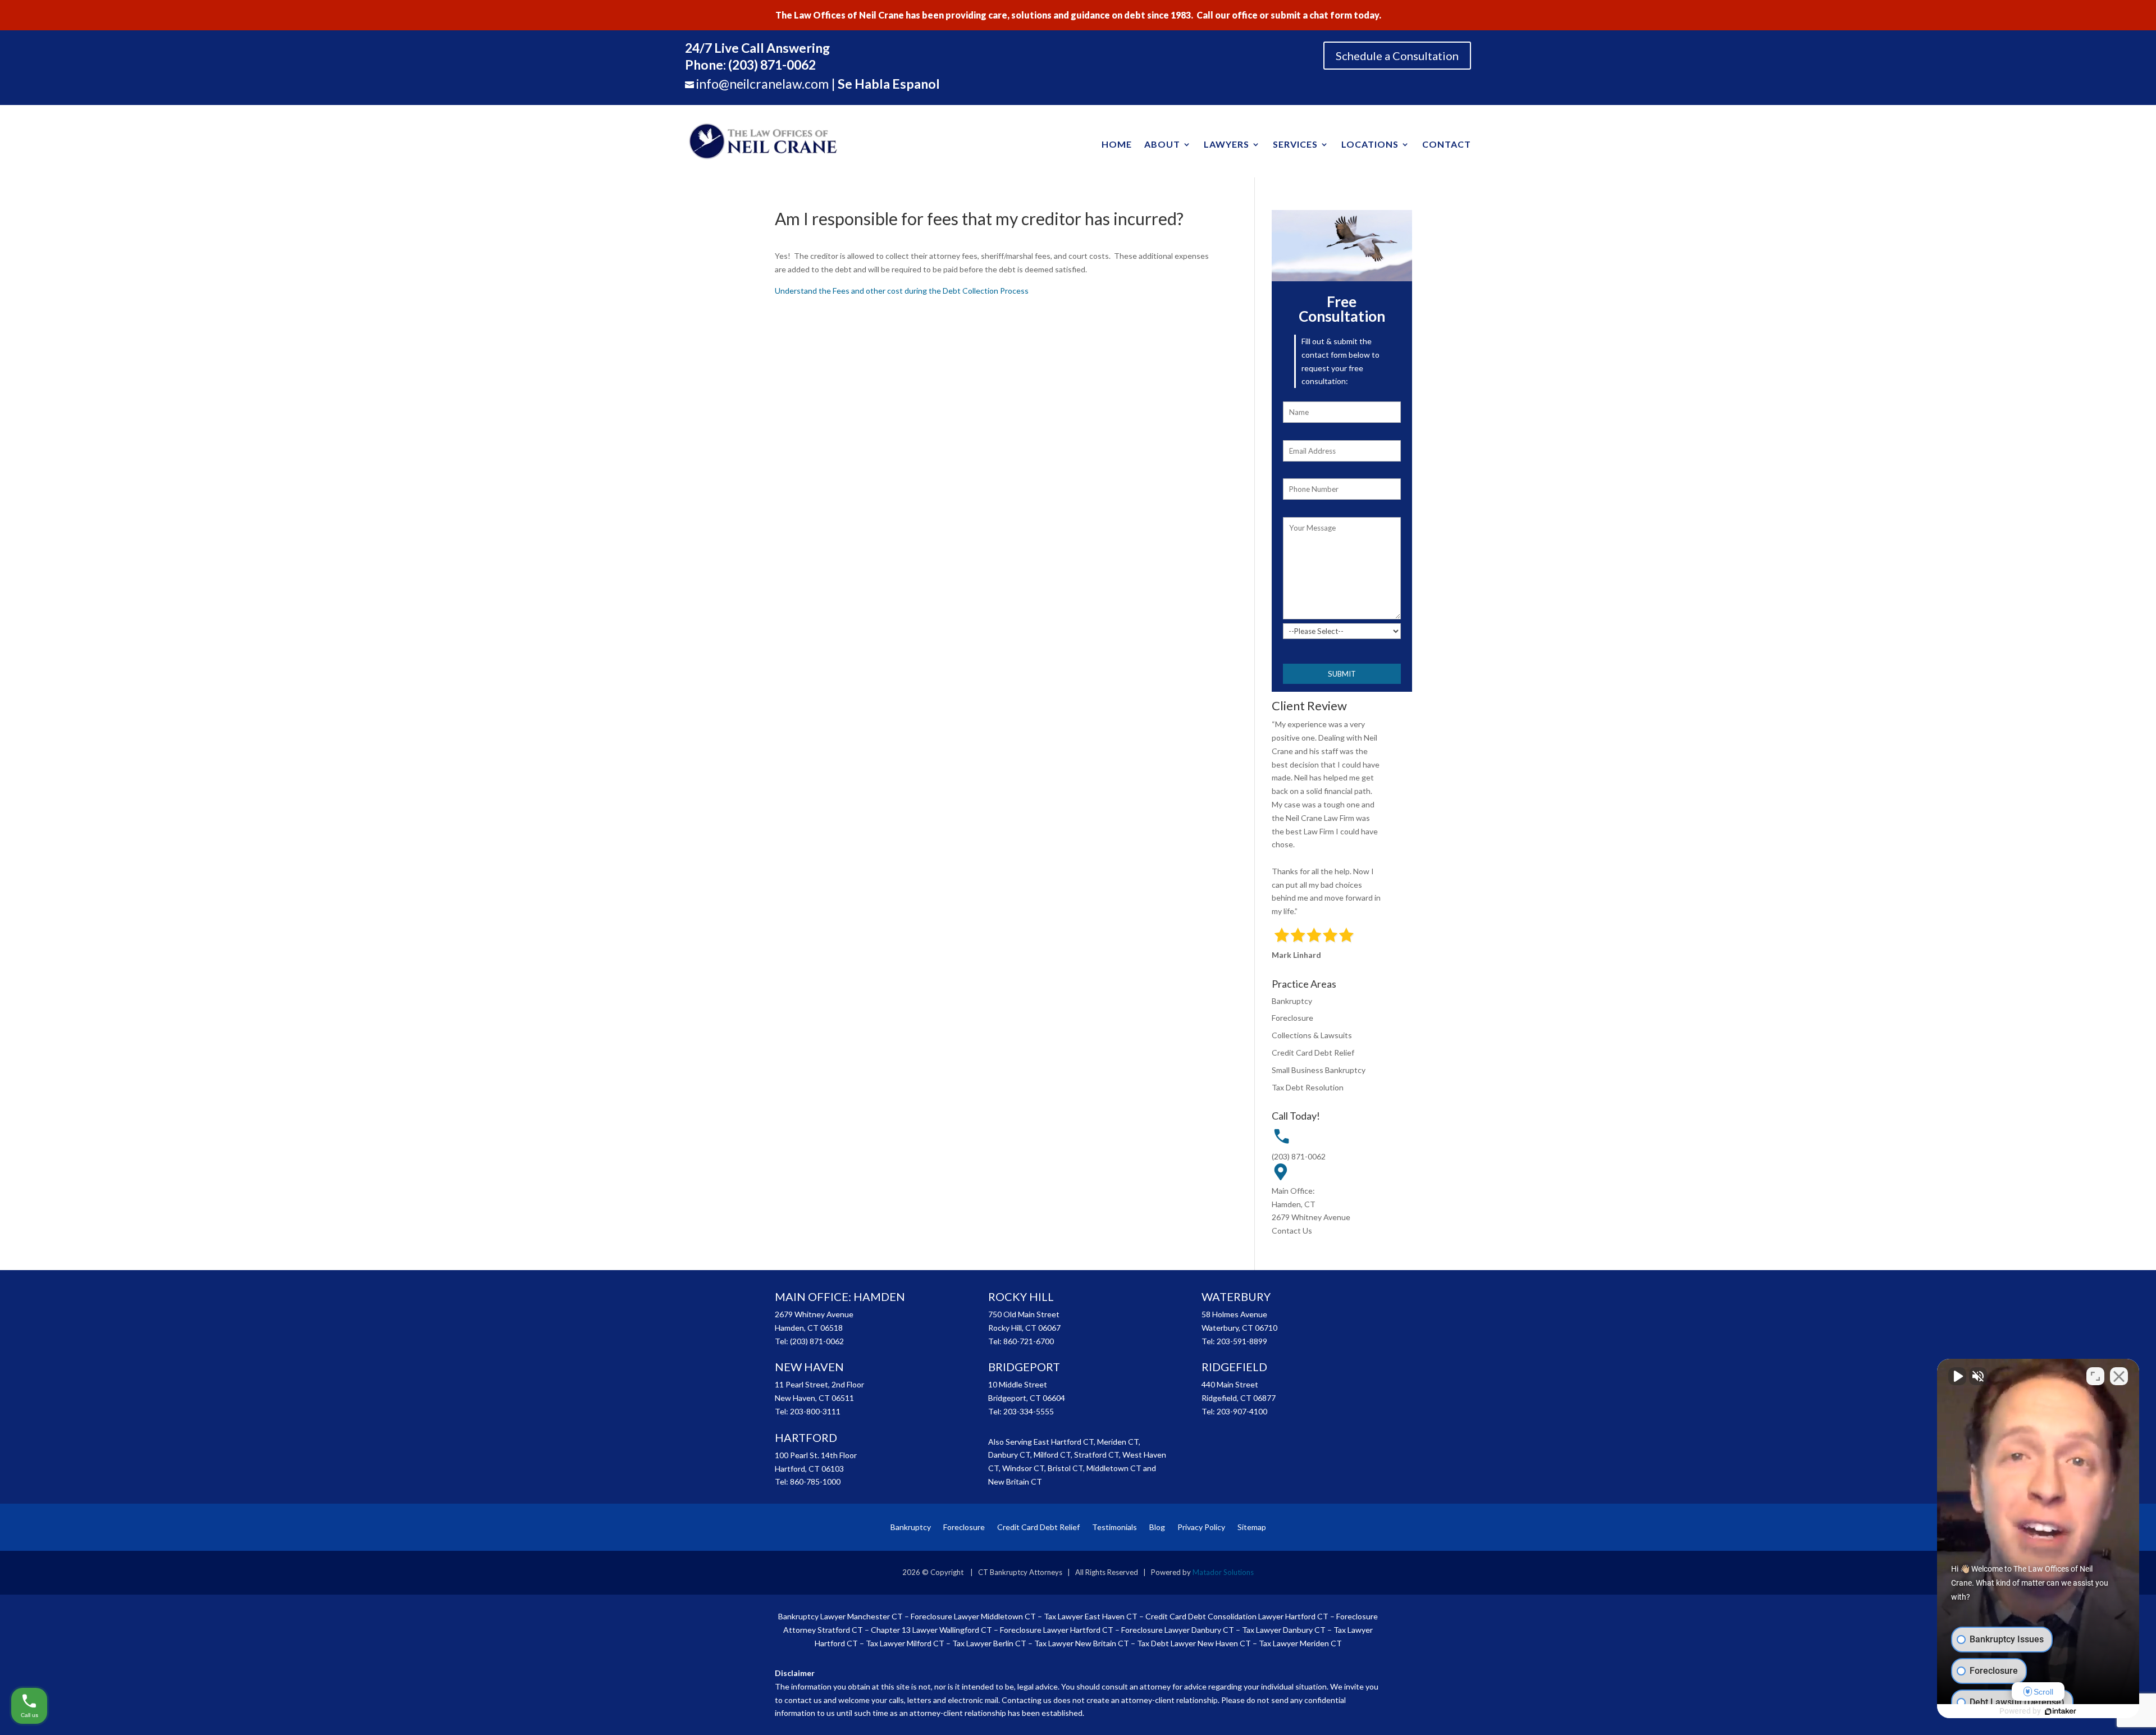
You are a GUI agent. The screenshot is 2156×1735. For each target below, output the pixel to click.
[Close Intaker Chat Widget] (2119, 1376)
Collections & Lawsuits (1312, 1035)
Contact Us (1292, 1231)
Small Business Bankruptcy (1319, 1070)
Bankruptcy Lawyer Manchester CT (841, 1616)
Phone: (750, 65)
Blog (1157, 1527)
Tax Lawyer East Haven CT (1091, 1616)
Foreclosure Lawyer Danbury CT (1178, 1630)
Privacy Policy (1201, 1527)
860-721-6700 (1029, 1341)
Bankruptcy (1292, 1001)
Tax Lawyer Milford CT (905, 1643)
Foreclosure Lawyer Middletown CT (973, 1616)
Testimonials (1114, 1527)
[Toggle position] (2095, 1376)
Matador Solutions (1223, 1572)
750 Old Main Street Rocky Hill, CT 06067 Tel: (1024, 1328)
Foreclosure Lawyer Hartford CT (1057, 1630)
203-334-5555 (1029, 1411)
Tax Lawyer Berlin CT (989, 1643)
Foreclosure (1292, 1018)
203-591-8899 (1242, 1341)
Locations (1370, 144)
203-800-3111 (815, 1411)
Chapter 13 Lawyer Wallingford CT (931, 1630)
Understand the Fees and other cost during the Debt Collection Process (902, 291)
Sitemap (1252, 1527)
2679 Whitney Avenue (1311, 1217)
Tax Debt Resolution (1308, 1087)
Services (1295, 144)
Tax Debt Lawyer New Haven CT (1194, 1643)
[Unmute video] (1957, 1376)
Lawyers (1227, 144)
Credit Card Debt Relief (1313, 1053)
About (1162, 144)
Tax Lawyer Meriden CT (1300, 1643)
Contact (1447, 144)
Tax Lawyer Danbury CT (1284, 1630)
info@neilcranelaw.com (762, 84)
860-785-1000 (815, 1481)
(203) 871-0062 (1299, 1156)
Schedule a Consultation (1397, 56)
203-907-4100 (1242, 1411)
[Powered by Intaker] (2061, 1711)
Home (1117, 144)
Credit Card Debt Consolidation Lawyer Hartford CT (1237, 1616)
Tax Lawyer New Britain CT (1082, 1643)
